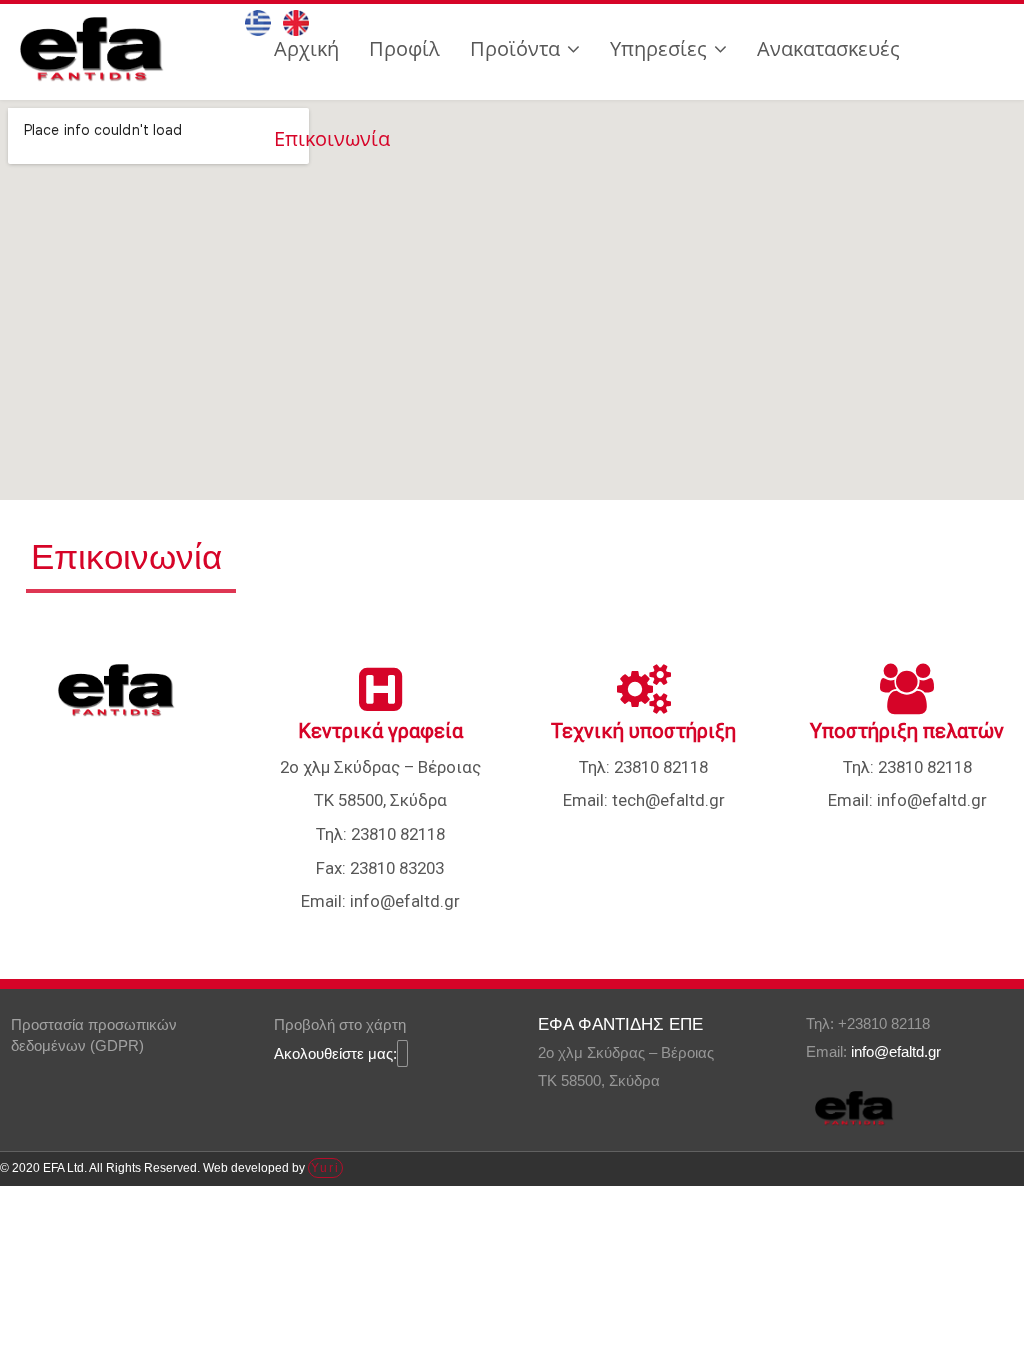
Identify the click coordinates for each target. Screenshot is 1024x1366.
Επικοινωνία (332, 138)
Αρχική (306, 48)
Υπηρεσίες (658, 48)
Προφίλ (404, 48)
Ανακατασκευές (828, 48)
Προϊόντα (515, 48)
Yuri (325, 1168)
